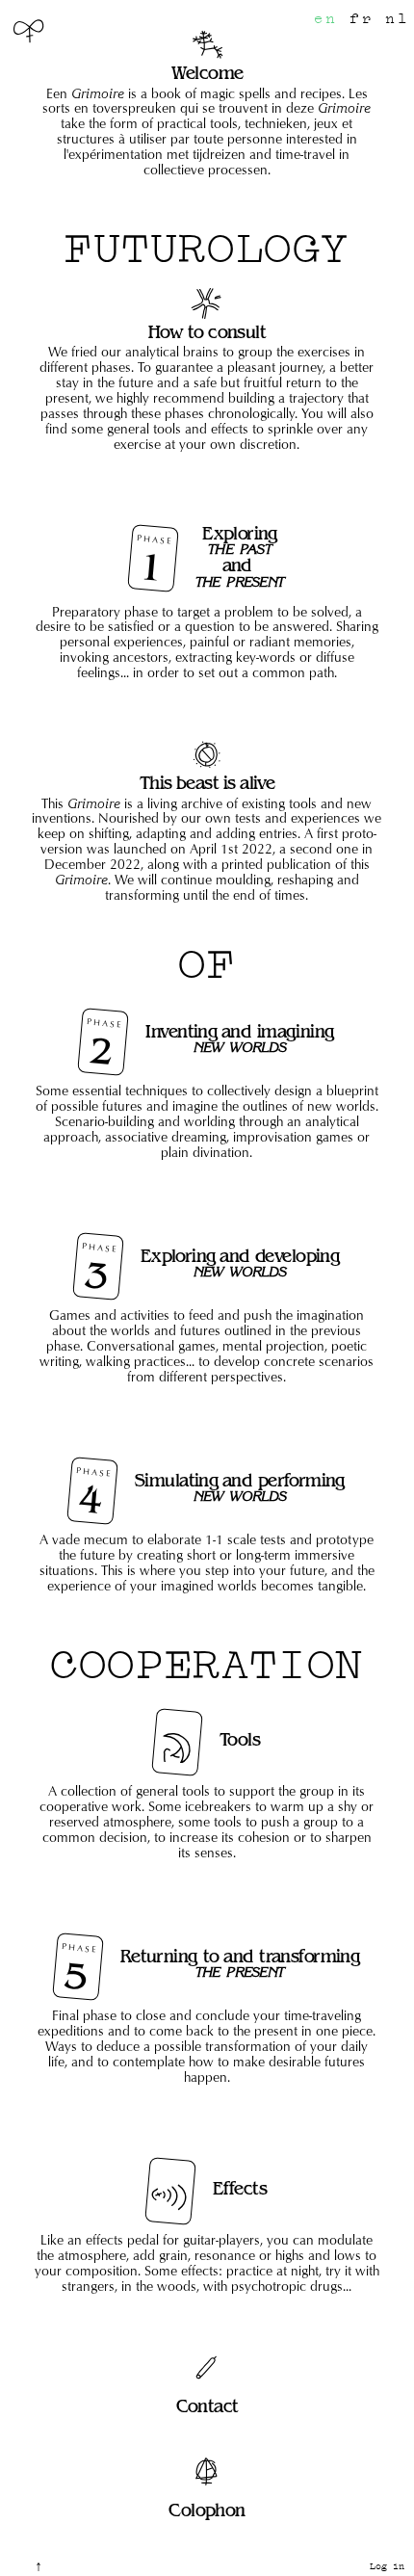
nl (397, 19)
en (326, 19)
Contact (207, 2406)
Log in (387, 2566)
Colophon (207, 2510)
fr (362, 19)
